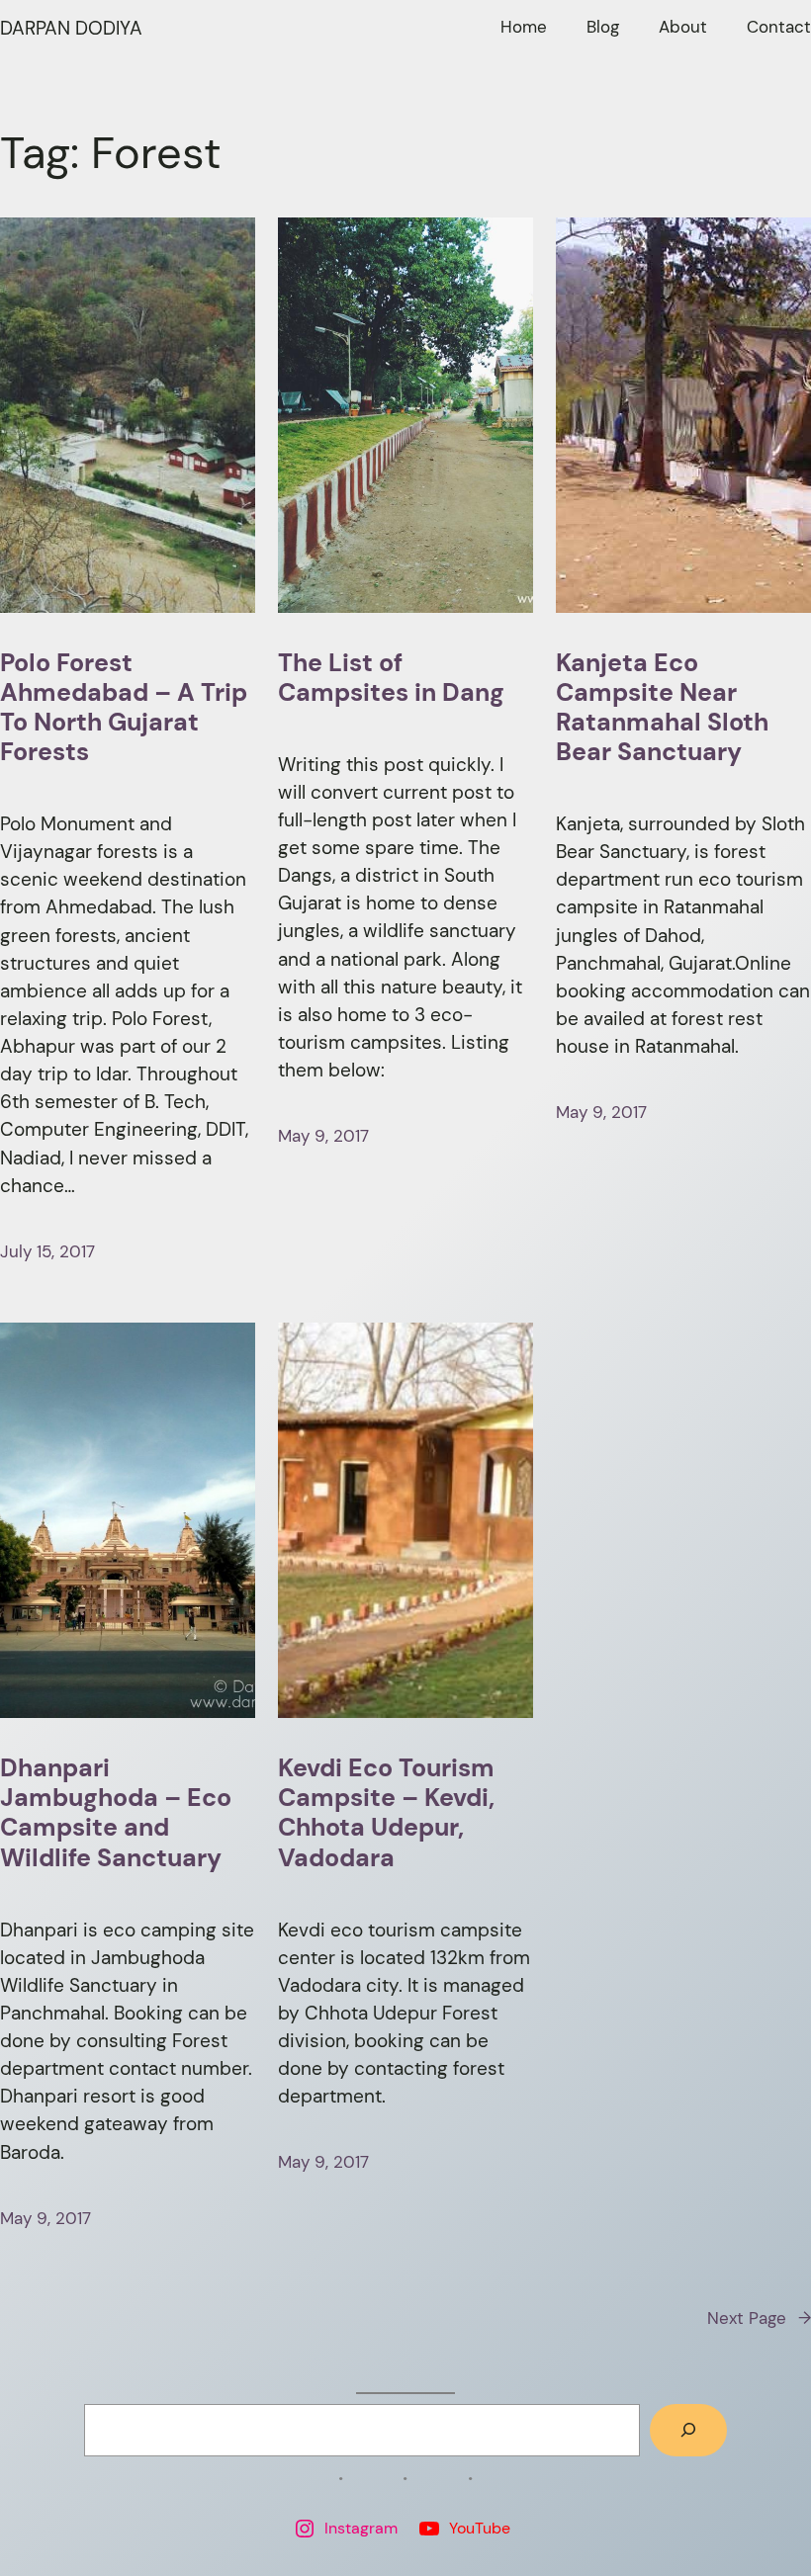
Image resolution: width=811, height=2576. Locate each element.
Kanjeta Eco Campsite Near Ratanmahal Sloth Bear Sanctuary (662, 708)
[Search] (688, 2430)
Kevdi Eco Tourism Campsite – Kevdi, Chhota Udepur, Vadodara (386, 1813)
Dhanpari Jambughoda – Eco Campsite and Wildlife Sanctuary (116, 1813)
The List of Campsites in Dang (391, 678)
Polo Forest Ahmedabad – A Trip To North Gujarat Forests (124, 708)
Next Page (759, 2318)
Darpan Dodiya (71, 28)
